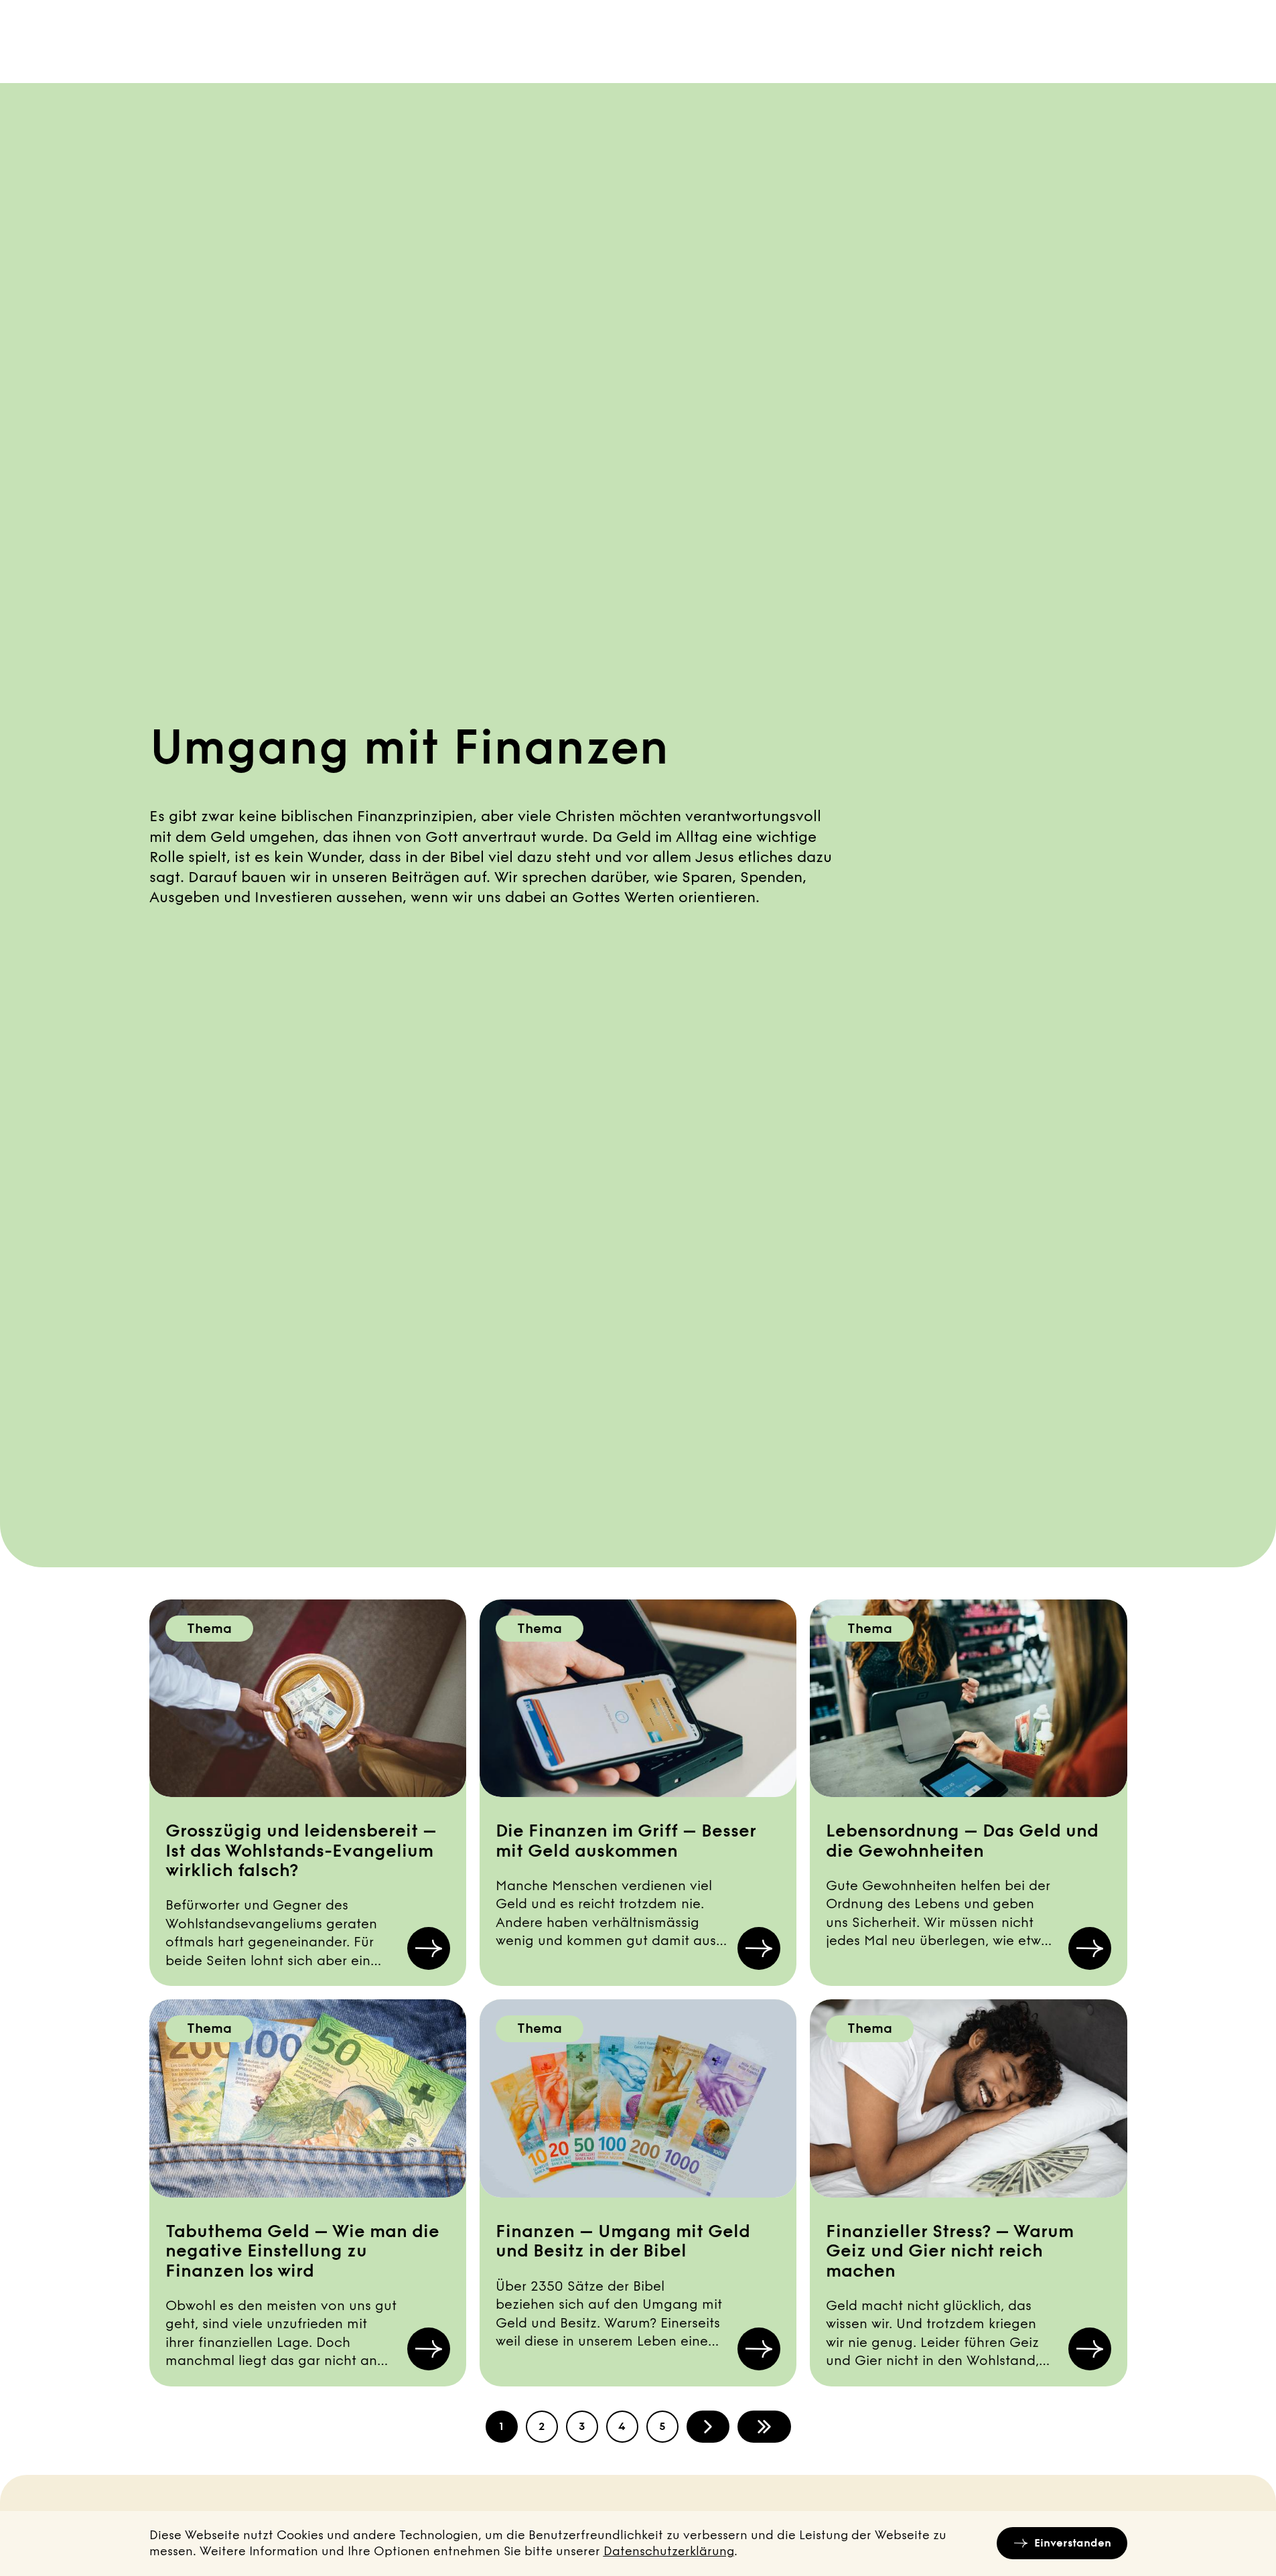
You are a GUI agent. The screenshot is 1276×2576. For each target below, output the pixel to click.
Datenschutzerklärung (669, 2551)
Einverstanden (1073, 2543)
